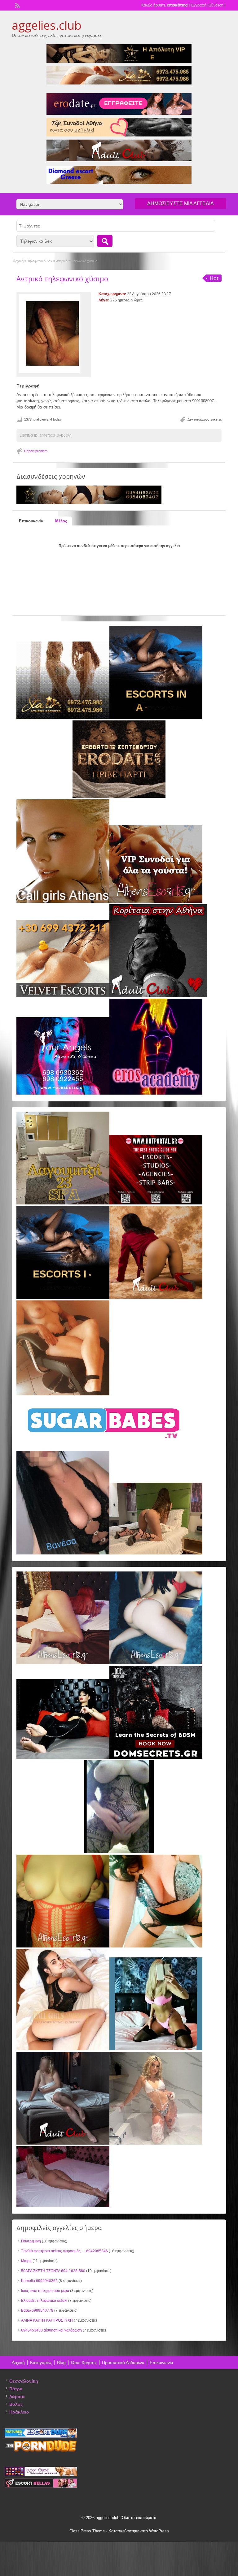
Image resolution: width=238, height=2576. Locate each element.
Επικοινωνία (161, 2362)
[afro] (119, 1852)
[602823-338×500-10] (63, 1553)
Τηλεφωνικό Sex (40, 261)
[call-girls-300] (63, 901)
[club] (63, 2143)
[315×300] (158, 996)
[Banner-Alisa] (63, 1946)
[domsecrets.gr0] (156, 1757)
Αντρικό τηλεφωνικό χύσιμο (62, 279)
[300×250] (63, 718)
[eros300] (156, 1093)
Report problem (36, 451)
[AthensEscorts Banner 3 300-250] (156, 901)
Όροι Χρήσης (84, 2362)
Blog (61, 2362)
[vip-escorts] (156, 718)
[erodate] (119, 797)
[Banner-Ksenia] (156, 1663)
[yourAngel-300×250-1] (63, 1093)
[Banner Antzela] (63, 1663)
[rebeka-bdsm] (156, 1946)
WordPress (159, 2531)
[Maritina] (156, 1298)
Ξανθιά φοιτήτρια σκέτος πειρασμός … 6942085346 (64, 2251)
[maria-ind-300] (156, 2049)
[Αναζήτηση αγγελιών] (105, 241)
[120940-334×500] (63, 2049)
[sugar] (105, 1448)
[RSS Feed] (17, 5)
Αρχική (18, 261)
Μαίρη (26, 2261)
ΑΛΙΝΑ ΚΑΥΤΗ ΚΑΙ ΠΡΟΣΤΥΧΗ (47, 2320)
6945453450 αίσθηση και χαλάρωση (51, 2330)
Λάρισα (17, 2397)
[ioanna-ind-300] (156, 2143)
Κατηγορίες (41, 2362)
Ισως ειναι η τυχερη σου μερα (45, 2291)
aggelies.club (47, 25)
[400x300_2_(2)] (156, 1203)
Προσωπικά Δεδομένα (123, 2362)
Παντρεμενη (31, 2241)
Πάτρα (16, 2389)
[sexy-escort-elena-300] (156, 1553)
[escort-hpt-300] (63, 1394)
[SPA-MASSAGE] (63, 1203)
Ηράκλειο (19, 2412)
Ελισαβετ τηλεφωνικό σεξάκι (44, 2301)
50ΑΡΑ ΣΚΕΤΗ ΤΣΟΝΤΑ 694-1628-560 (53, 2271)
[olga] (63, 1757)
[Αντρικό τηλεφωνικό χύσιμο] (54, 333)
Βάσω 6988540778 (37, 2310)
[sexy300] (63, 2206)
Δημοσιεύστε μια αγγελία (181, 203)
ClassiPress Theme (87, 2531)
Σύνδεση (216, 5)
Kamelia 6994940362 (39, 2281)
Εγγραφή (199, 5)
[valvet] (63, 996)
